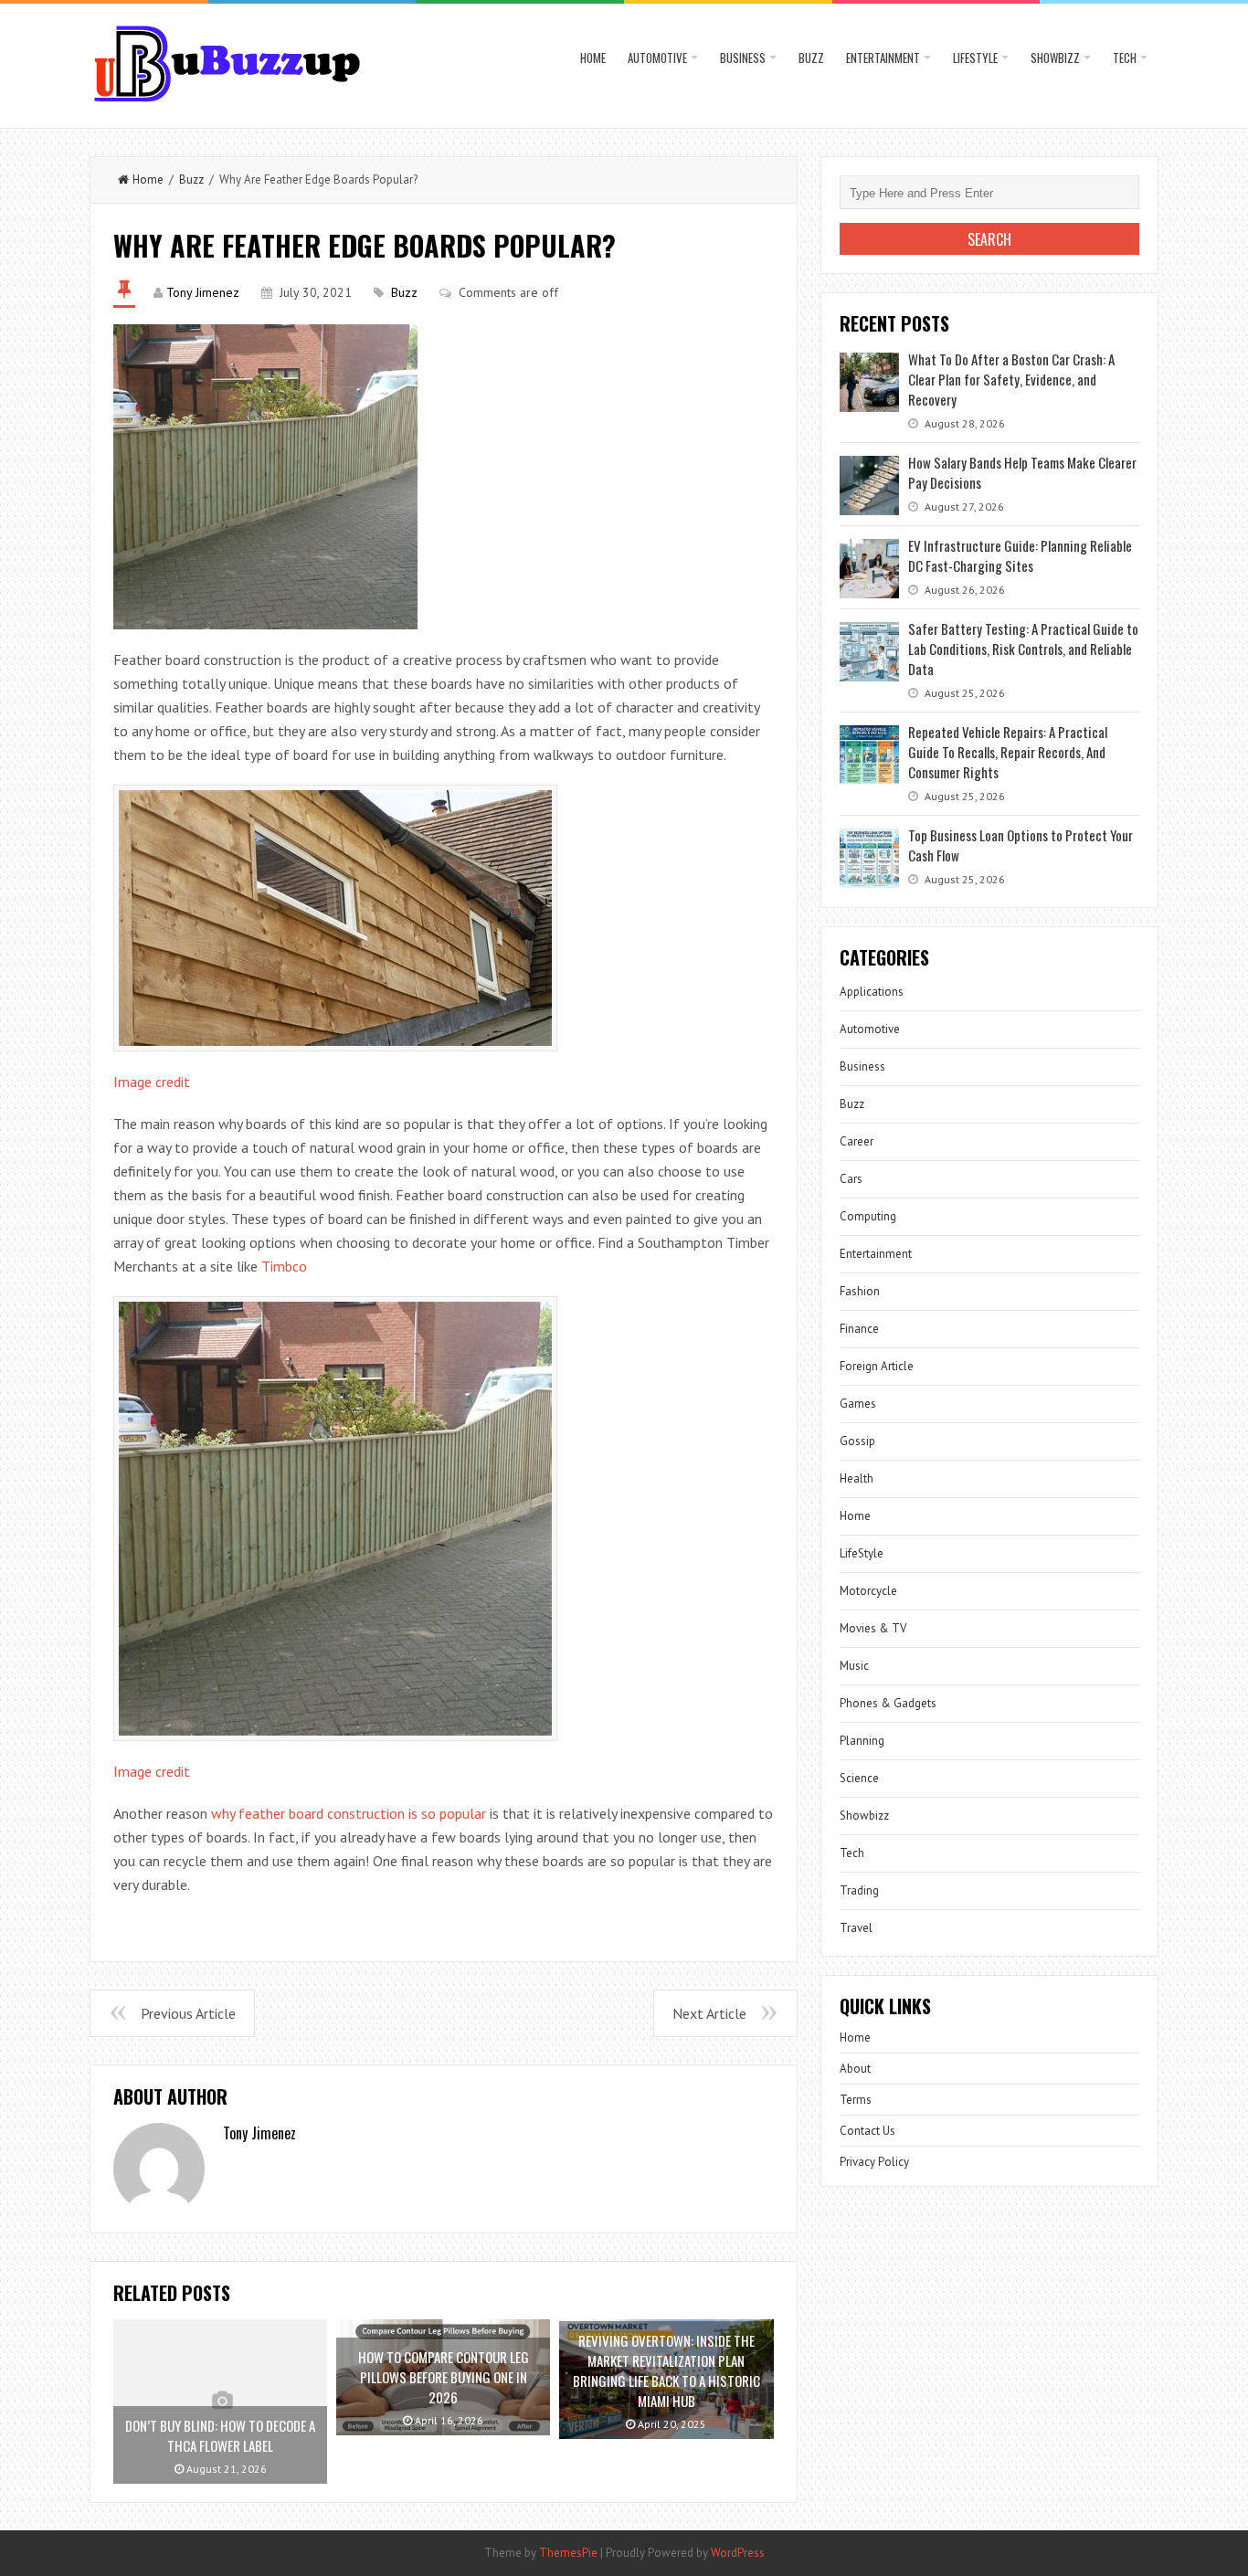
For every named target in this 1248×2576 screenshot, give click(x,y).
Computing (868, 1216)
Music (854, 1666)
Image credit (152, 1082)
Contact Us (867, 2131)
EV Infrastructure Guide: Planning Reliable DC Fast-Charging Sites (1020, 555)
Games (858, 1404)
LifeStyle (975, 58)
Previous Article (188, 2013)
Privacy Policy (874, 2162)
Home (593, 58)
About (855, 2069)
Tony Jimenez (203, 292)
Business (743, 58)
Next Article (709, 2013)
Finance (859, 1329)
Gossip (857, 1441)
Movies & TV (873, 1628)
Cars (851, 1179)
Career (857, 1141)
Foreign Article (877, 1366)
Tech (1125, 58)
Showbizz (1055, 58)
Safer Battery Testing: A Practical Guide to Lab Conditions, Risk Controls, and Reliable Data (1023, 649)
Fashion (860, 1291)
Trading (859, 1890)
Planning (862, 1741)
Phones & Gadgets (888, 1703)
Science (859, 1778)
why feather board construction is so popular (349, 1813)
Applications (872, 992)
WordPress (738, 2553)
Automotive (657, 58)
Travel (856, 1928)
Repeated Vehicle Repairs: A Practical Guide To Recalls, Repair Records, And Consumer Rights (1008, 752)
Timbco (284, 1266)
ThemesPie (568, 2553)
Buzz (811, 58)
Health (857, 1478)
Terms (856, 2100)
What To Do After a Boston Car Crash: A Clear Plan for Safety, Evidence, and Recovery (1011, 379)
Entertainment (883, 58)
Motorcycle (868, 1591)
